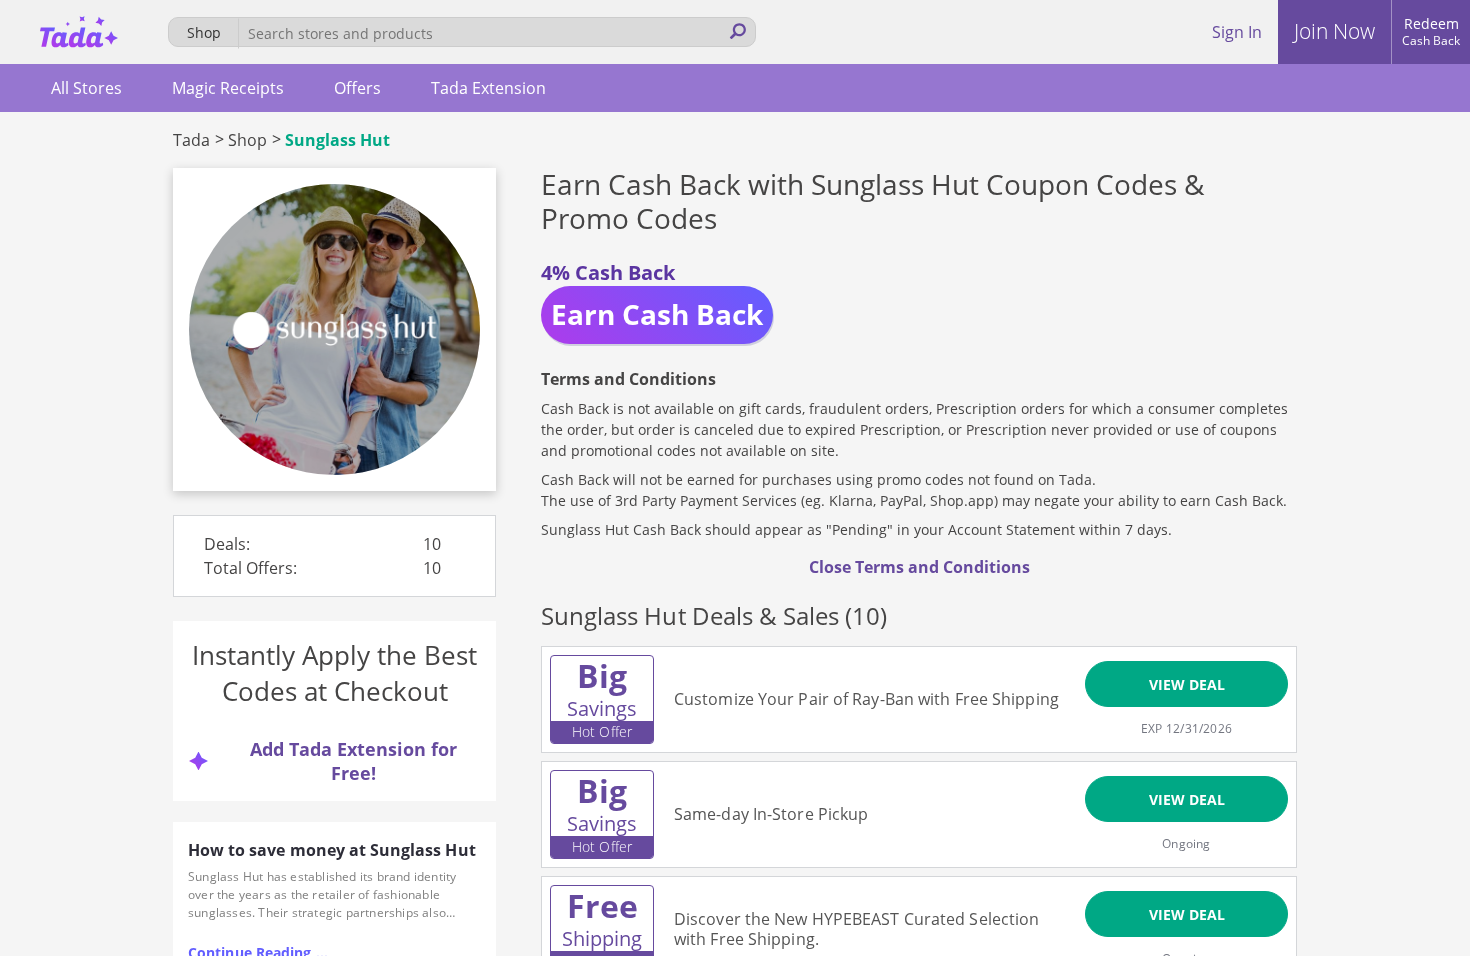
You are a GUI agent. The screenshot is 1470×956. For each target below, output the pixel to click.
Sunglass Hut (337, 140)
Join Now (1334, 31)
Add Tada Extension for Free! (353, 761)
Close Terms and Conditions (919, 567)
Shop (247, 140)
